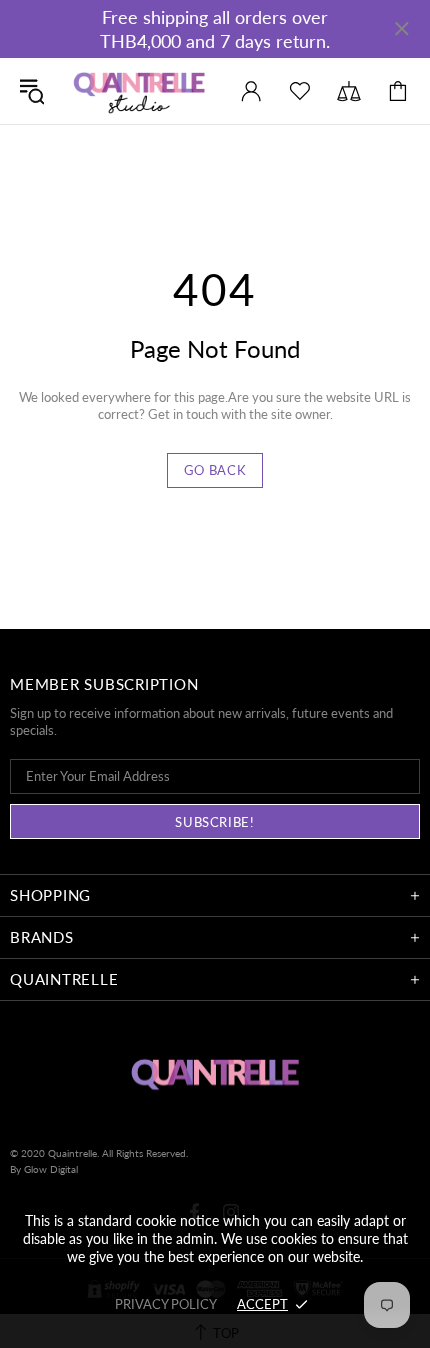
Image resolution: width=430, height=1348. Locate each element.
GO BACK (215, 470)
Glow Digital (51, 1169)
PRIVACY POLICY (166, 1304)
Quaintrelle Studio (139, 91)
